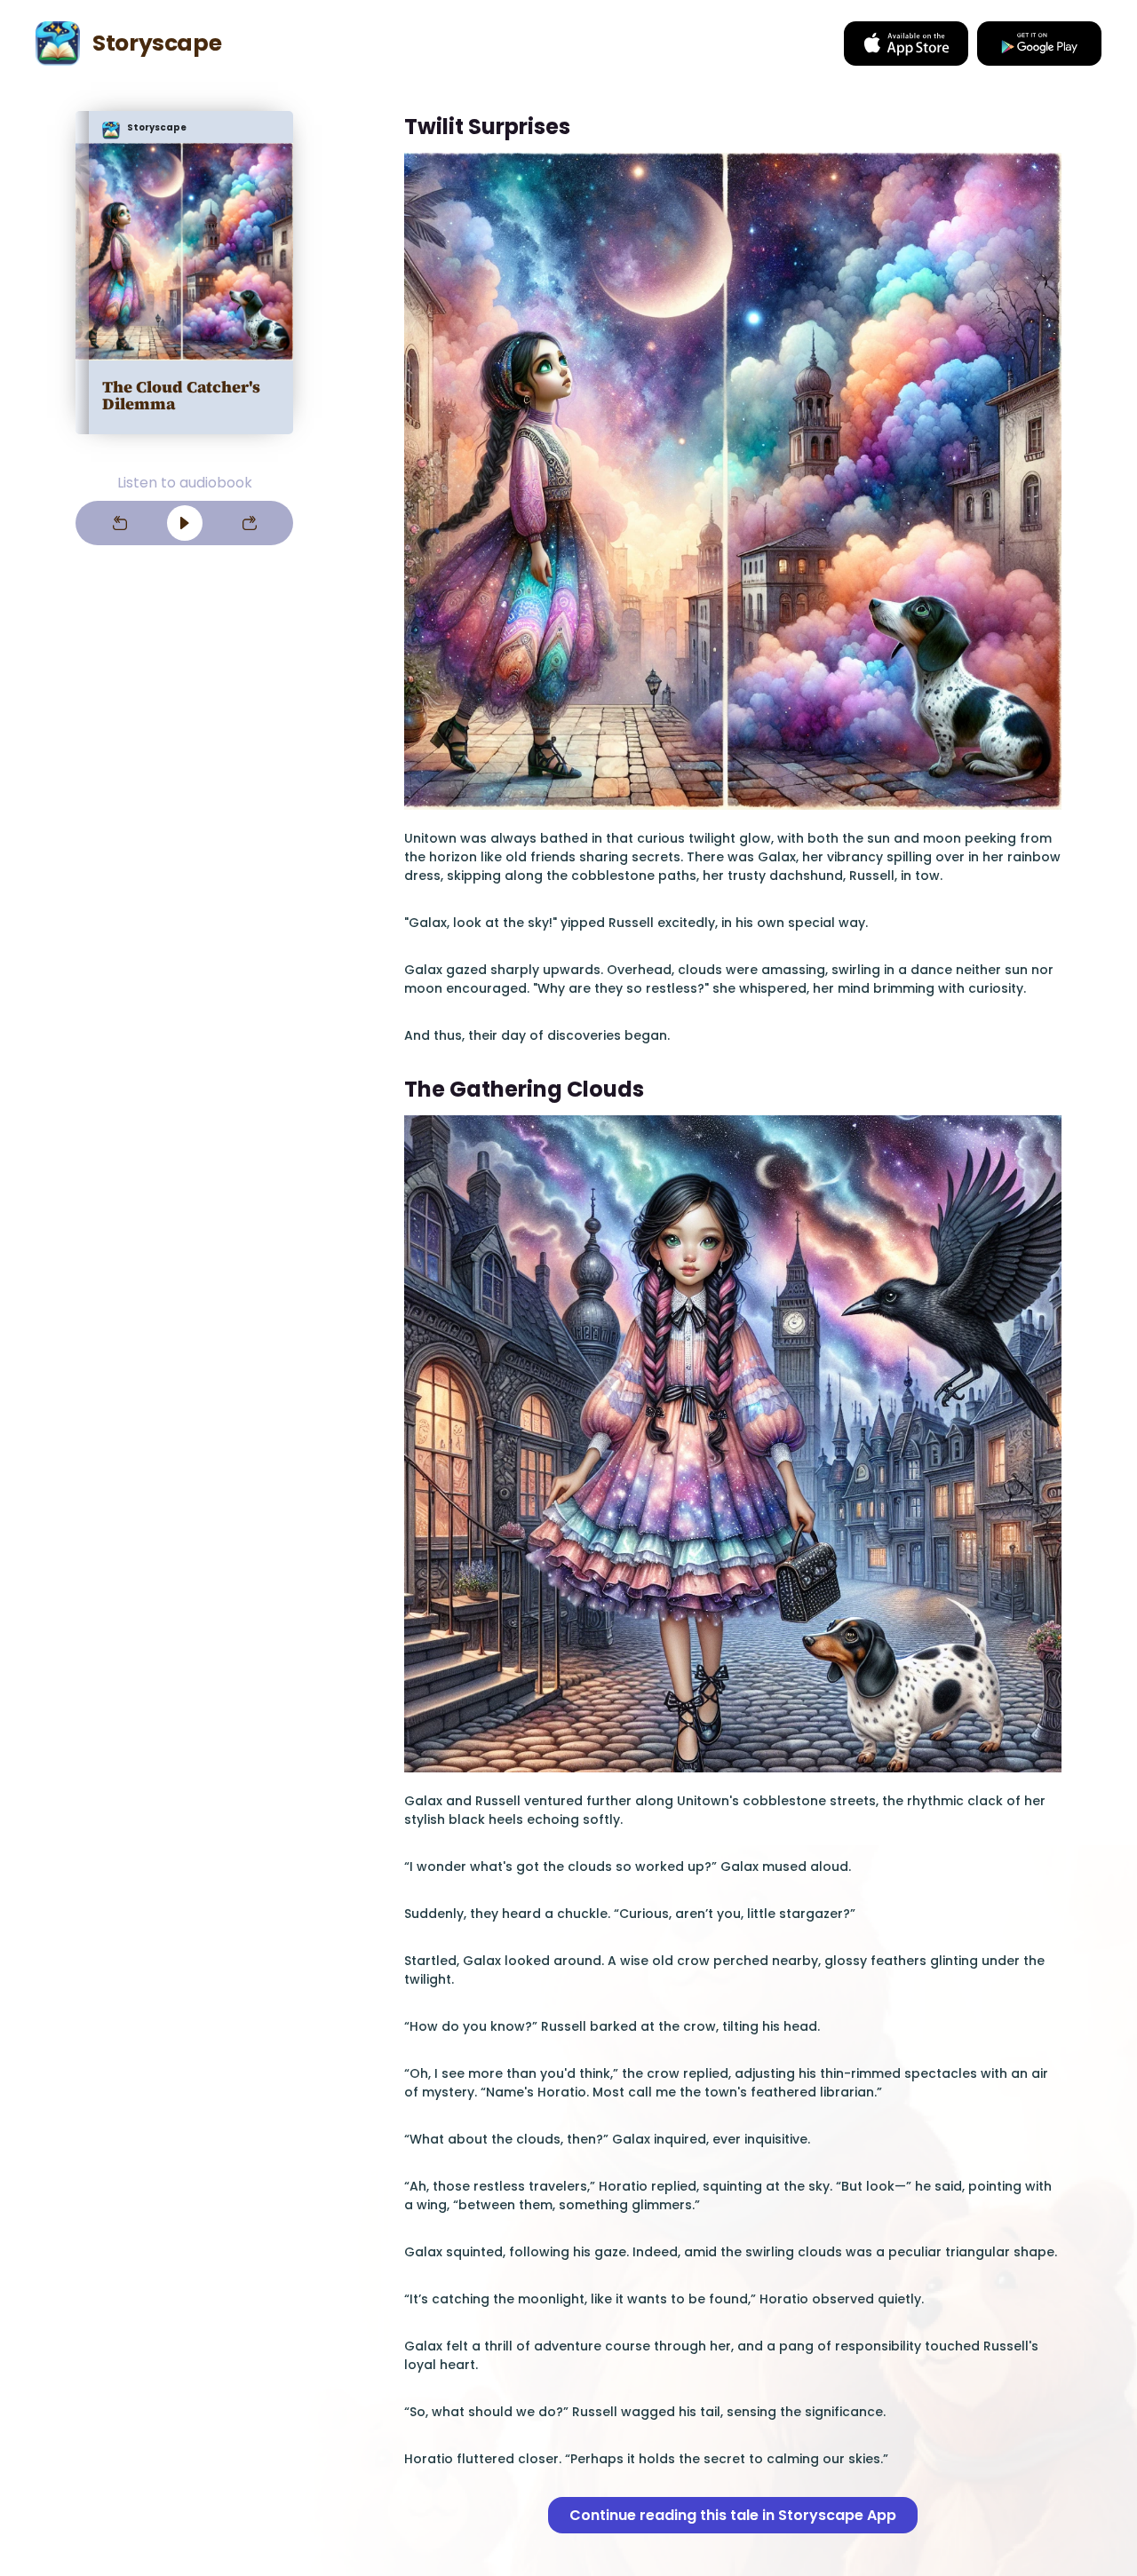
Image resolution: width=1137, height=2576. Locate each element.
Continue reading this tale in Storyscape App (733, 2515)
